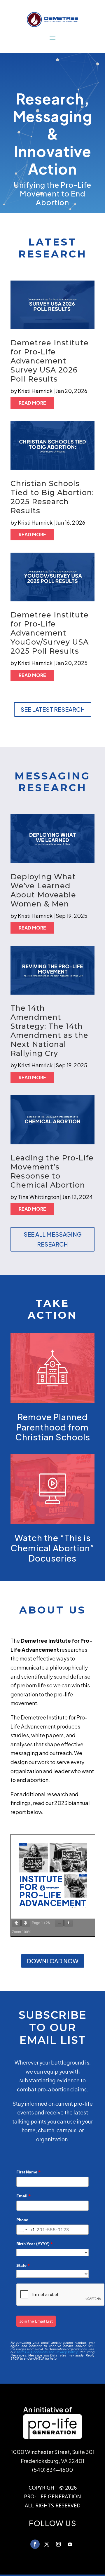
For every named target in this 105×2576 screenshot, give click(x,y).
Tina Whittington (38, 1197)
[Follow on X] (47, 2544)
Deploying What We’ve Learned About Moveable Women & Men (43, 890)
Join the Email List (36, 2321)
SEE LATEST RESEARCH (53, 709)
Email (23, 2196)
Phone (22, 2220)
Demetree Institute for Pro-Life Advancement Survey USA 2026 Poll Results (50, 361)
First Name (28, 2172)
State (23, 2265)
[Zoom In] (69, 1923)
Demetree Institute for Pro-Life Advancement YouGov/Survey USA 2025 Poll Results (50, 633)
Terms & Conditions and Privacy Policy (47, 2352)
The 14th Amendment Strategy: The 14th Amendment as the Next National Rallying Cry (49, 1031)
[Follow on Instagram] (58, 2544)
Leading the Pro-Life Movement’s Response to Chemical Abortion (52, 1171)
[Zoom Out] (59, 1923)
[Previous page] (16, 1923)
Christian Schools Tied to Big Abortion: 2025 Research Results (52, 497)
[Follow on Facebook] (35, 2544)
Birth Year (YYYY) (35, 2244)
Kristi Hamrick (35, 391)
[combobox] (26, 2230)
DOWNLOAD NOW (53, 1961)
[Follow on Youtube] (70, 2544)
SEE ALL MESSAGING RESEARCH (53, 1239)
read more (32, 403)
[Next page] (26, 1923)
